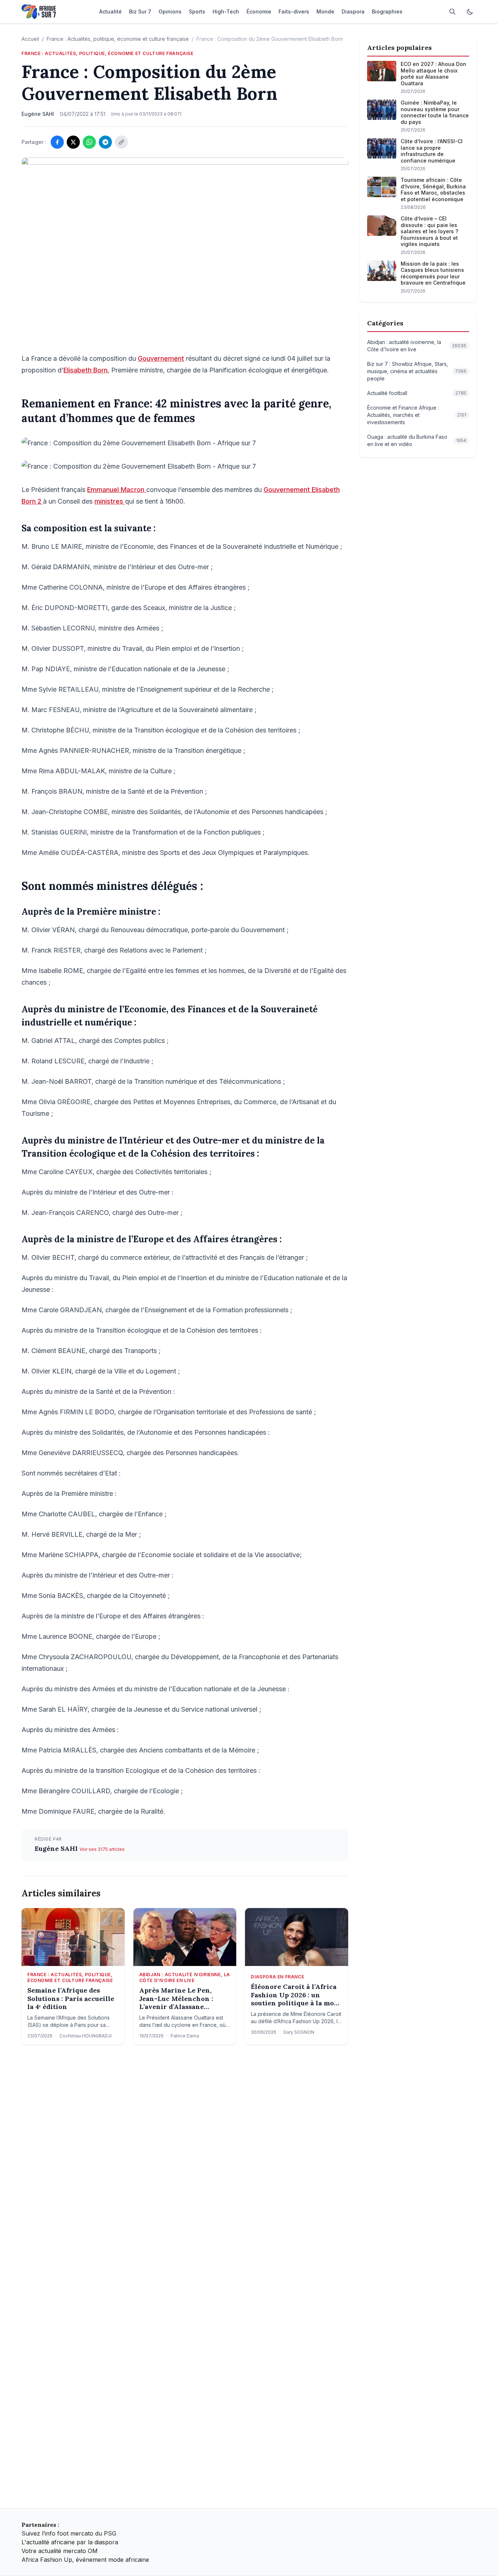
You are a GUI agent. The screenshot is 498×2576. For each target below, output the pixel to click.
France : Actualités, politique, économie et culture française (118, 39)
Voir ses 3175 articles (102, 1849)
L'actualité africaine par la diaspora (70, 2542)
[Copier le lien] (121, 142)
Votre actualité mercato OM (60, 2551)
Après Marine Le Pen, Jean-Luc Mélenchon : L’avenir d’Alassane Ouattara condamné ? (176, 1999)
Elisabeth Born (85, 370)
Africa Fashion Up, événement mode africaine (85, 2560)
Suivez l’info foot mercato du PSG (69, 2533)
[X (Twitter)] (73, 142)
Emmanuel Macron (117, 490)
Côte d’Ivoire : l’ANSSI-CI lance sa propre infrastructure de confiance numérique (432, 151)
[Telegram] (105, 142)
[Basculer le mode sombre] (470, 12)
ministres (110, 501)
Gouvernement (161, 358)
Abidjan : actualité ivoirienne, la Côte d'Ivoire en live (185, 1977)
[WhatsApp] (89, 142)
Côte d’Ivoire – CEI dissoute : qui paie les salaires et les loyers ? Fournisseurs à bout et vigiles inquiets (429, 231)
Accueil (30, 39)
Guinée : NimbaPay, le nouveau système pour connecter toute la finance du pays (435, 112)
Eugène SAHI (57, 1848)
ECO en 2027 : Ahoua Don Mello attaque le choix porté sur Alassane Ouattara (433, 74)
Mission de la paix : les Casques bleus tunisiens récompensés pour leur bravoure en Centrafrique (433, 273)
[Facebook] (57, 142)
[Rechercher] (452, 12)
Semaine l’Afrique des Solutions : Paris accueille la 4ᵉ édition (71, 1999)
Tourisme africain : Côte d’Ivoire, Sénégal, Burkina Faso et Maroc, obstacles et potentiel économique (433, 189)
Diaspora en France (277, 1977)
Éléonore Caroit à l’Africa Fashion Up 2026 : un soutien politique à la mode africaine (296, 1995)
